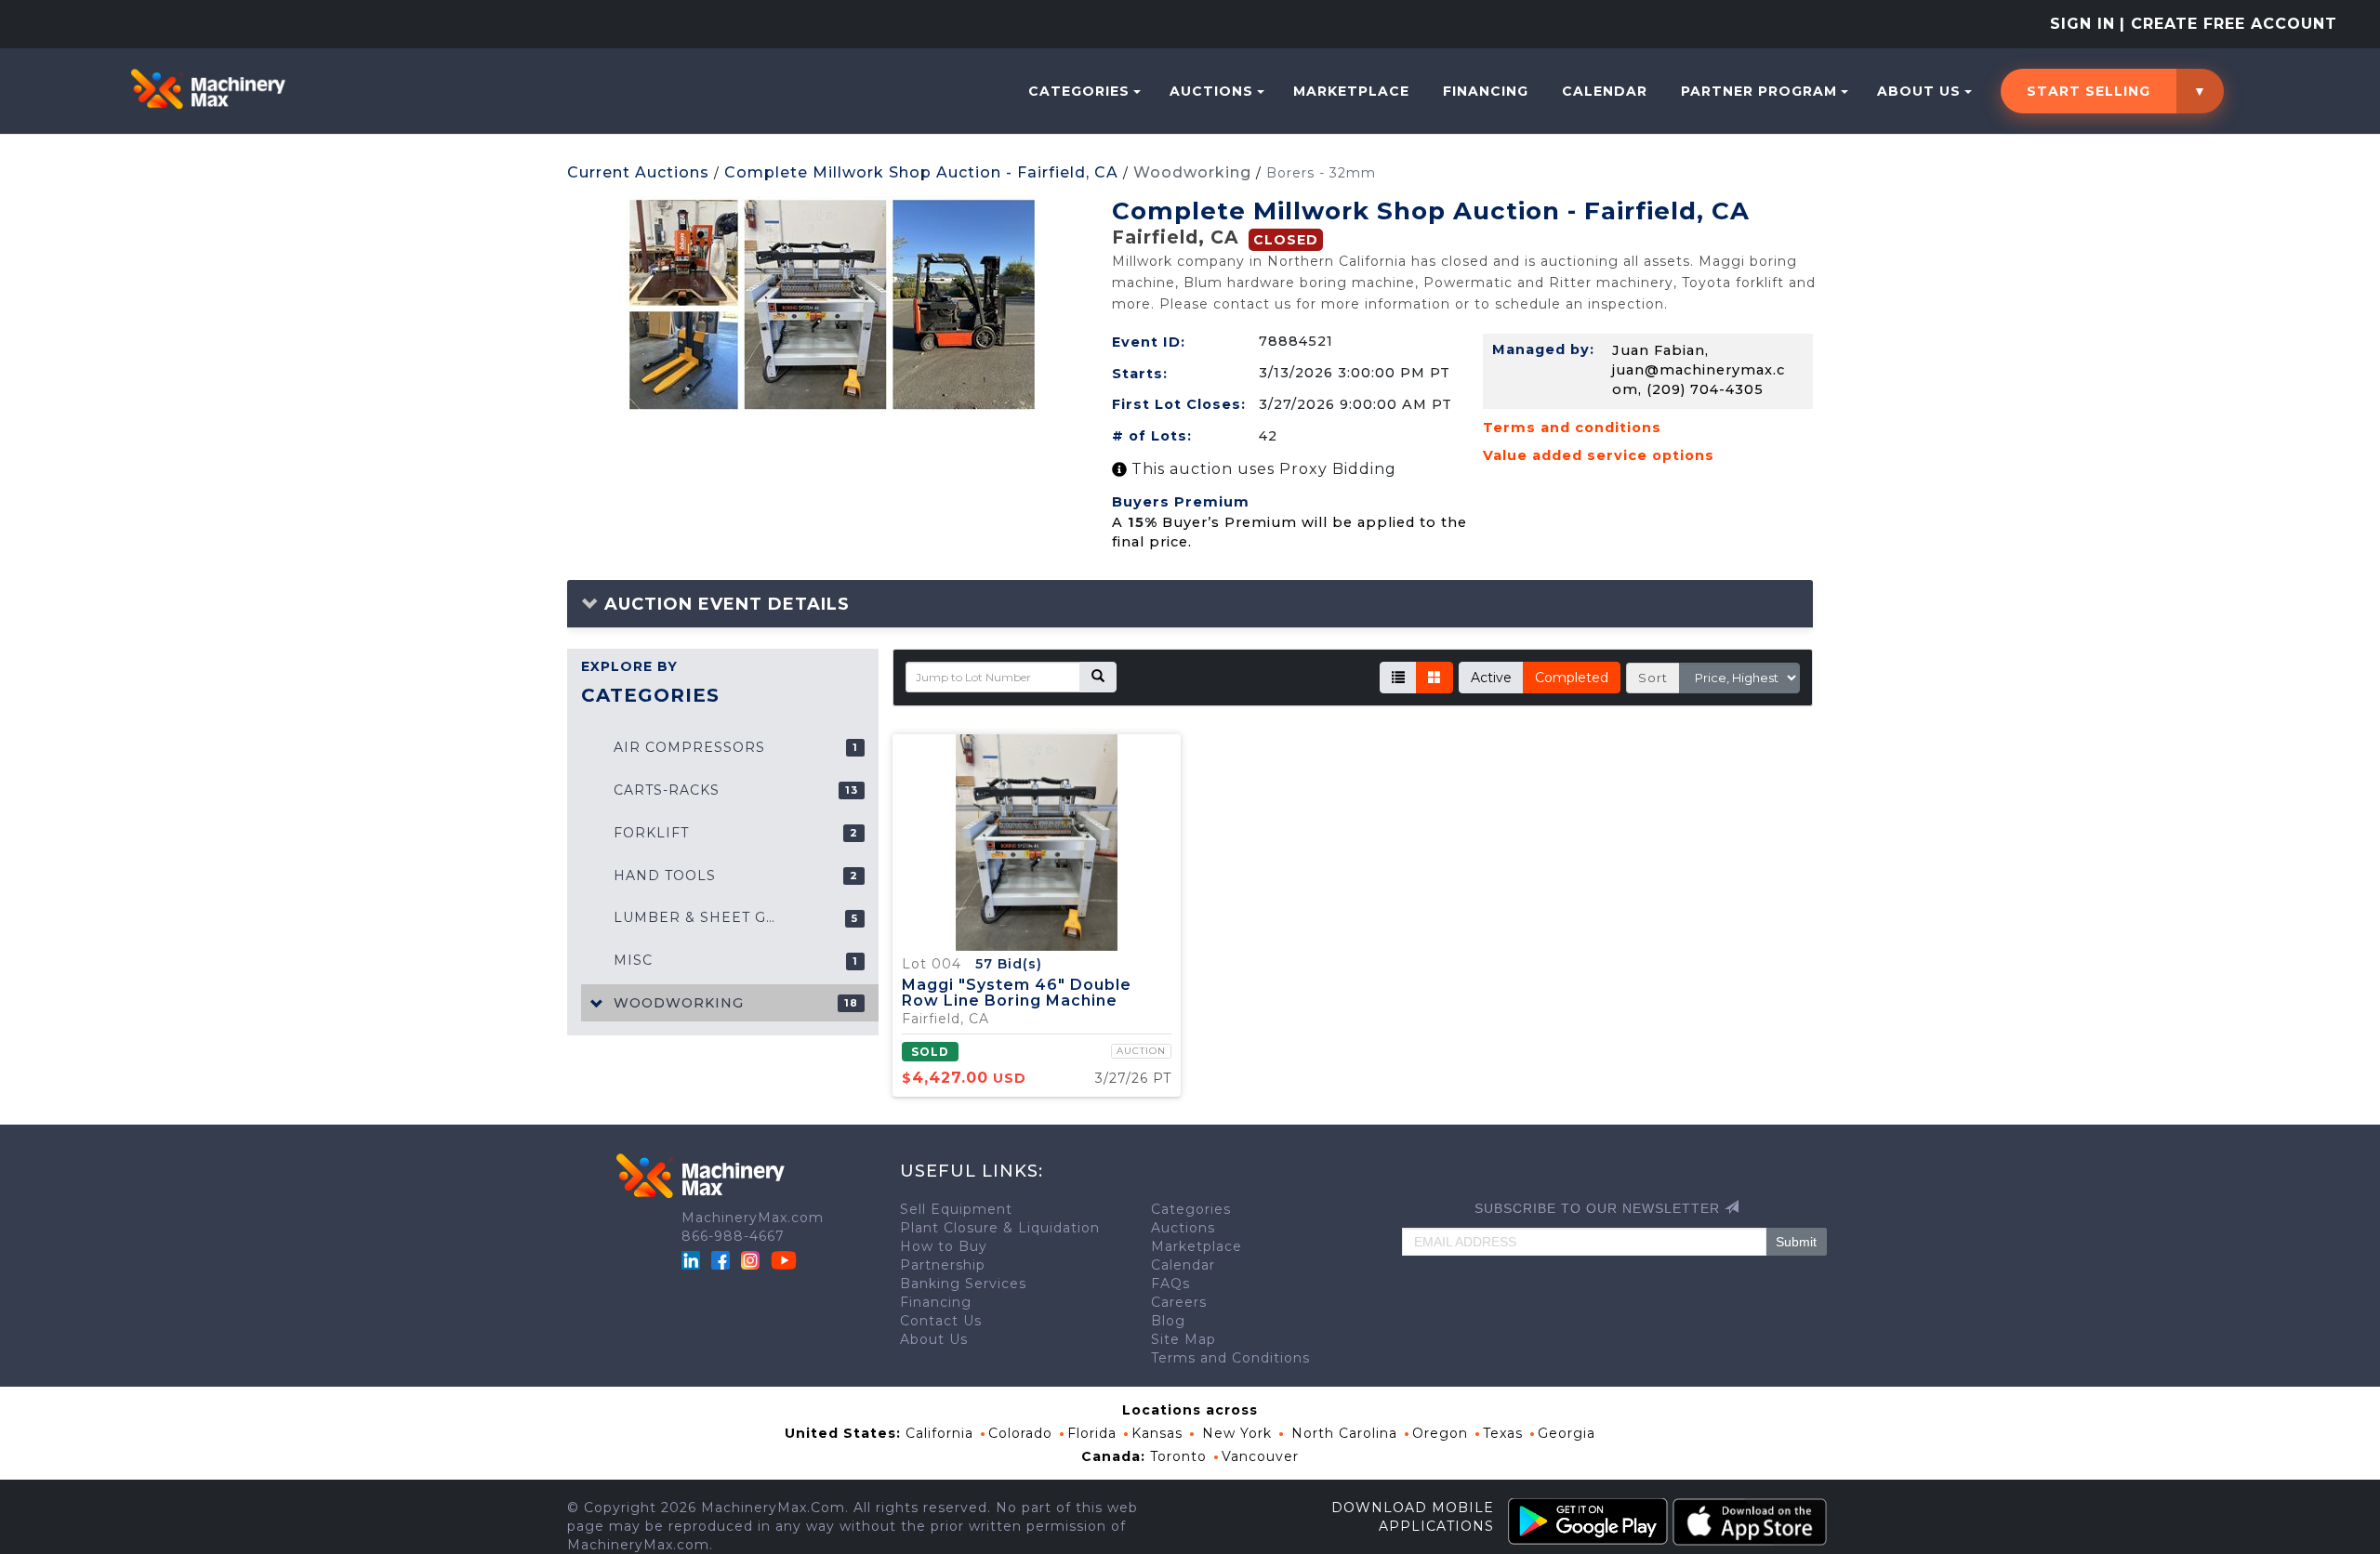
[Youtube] (784, 1259)
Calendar (1605, 91)
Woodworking (1192, 172)
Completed (1572, 678)
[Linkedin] (693, 1259)
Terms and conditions (1572, 428)
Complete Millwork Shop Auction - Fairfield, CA (921, 172)
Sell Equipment (956, 1209)
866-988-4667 (733, 1236)
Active (1491, 678)
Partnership (943, 1265)
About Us (1919, 91)
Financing (1486, 91)
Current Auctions (638, 172)
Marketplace (1351, 91)
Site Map (1183, 1339)
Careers (1179, 1302)
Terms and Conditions (1230, 1358)
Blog (1168, 1321)
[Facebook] (721, 1259)
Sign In (2082, 24)
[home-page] (208, 89)
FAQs (1170, 1284)
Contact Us (941, 1321)
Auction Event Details (724, 604)
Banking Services (963, 1284)
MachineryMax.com (753, 1218)
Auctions (1211, 91)
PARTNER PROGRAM (1759, 91)
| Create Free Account (2228, 24)
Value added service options (1599, 455)
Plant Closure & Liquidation (1000, 1228)
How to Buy (944, 1246)
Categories (1079, 91)
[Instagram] (753, 1259)
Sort (1653, 678)
